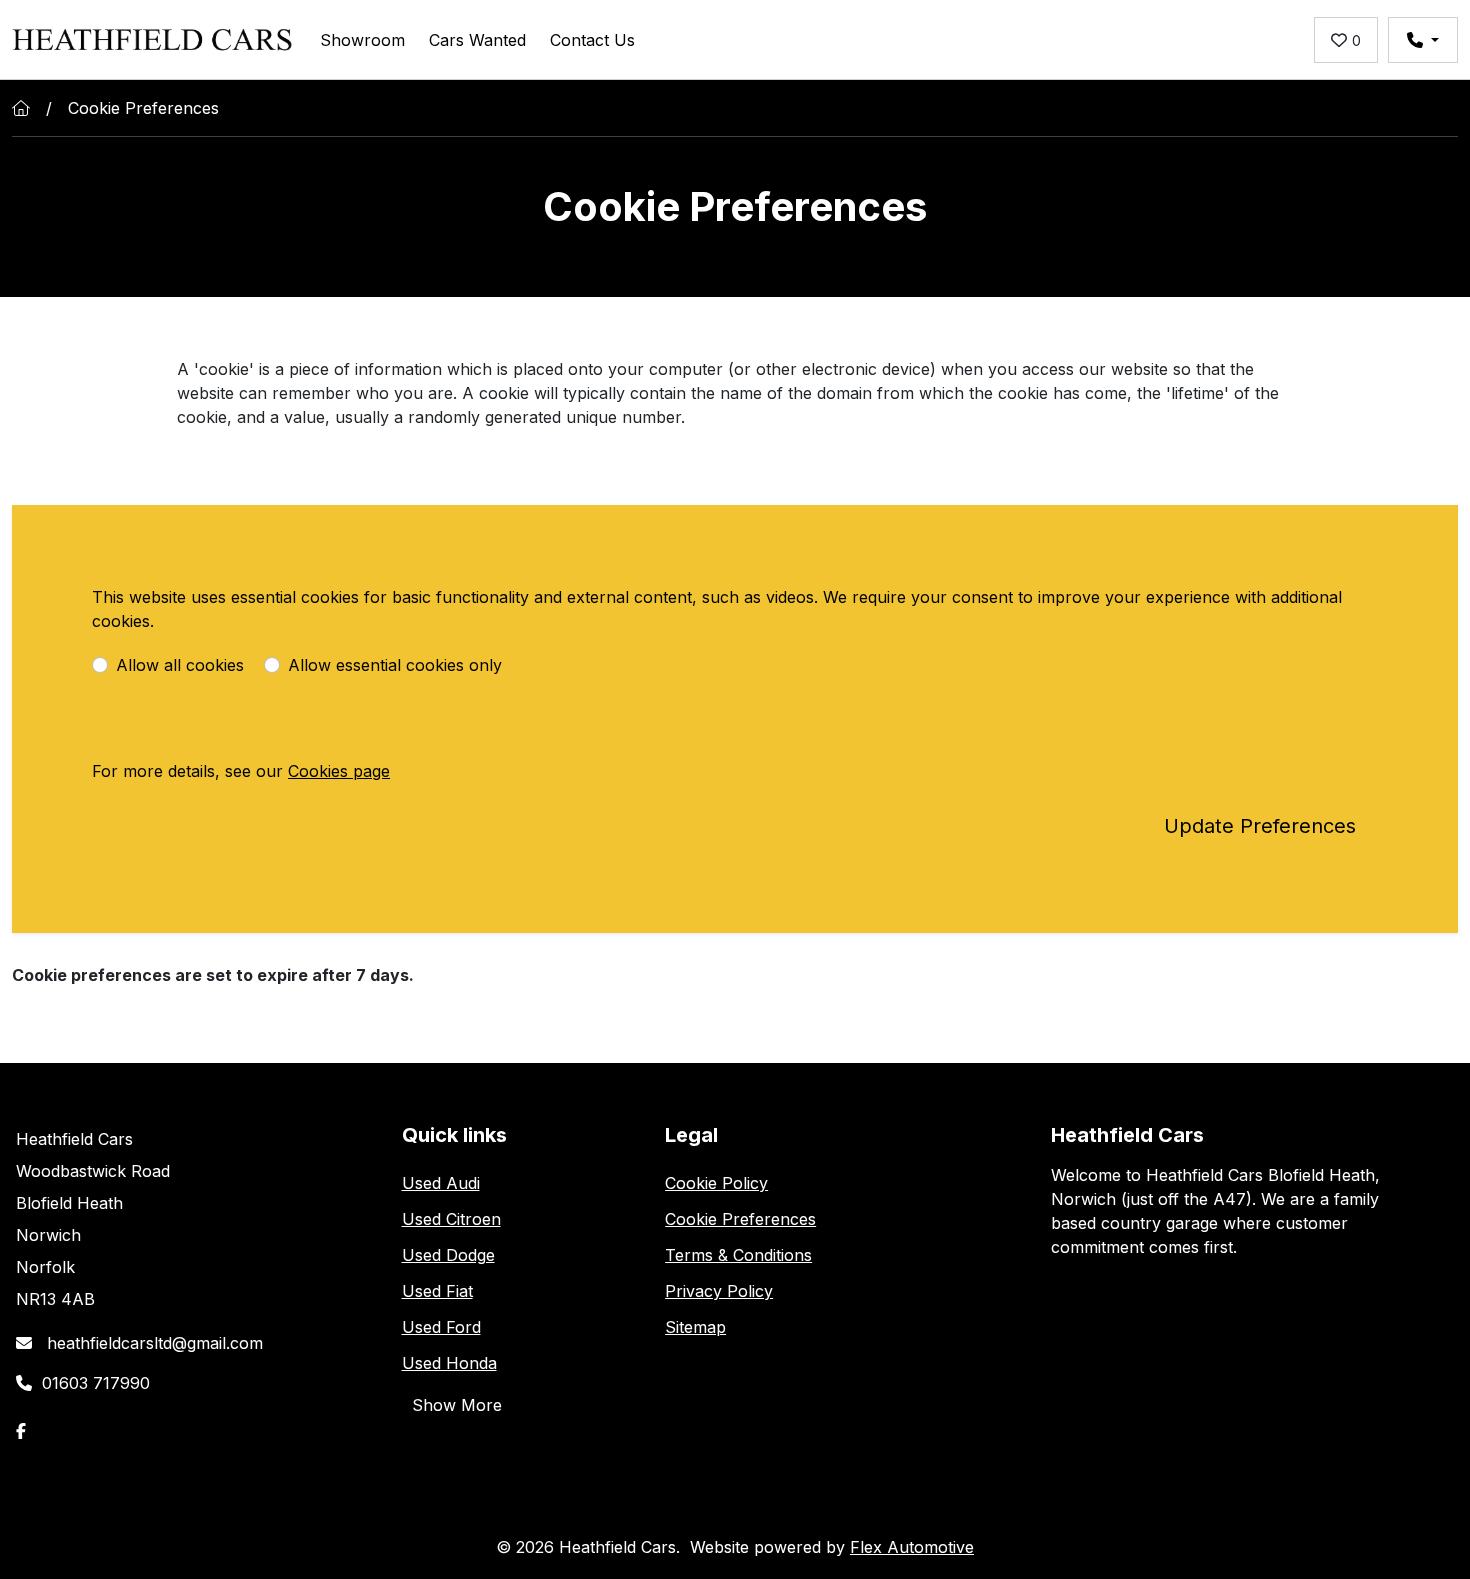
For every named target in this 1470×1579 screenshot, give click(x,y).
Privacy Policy (719, 1291)
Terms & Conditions (738, 1255)
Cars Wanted (477, 40)
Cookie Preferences (740, 1219)
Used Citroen (451, 1219)
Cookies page (339, 771)
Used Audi (441, 1183)
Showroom (362, 40)
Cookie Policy (716, 1183)
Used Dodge (448, 1255)
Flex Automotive (912, 1547)
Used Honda (449, 1363)
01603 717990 (96, 1383)
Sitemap (695, 1327)
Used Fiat (437, 1291)
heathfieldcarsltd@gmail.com (152, 1343)
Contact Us (592, 40)
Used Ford (441, 1327)
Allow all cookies (180, 665)
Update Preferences (1260, 826)
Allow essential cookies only (395, 665)
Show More (457, 1405)
